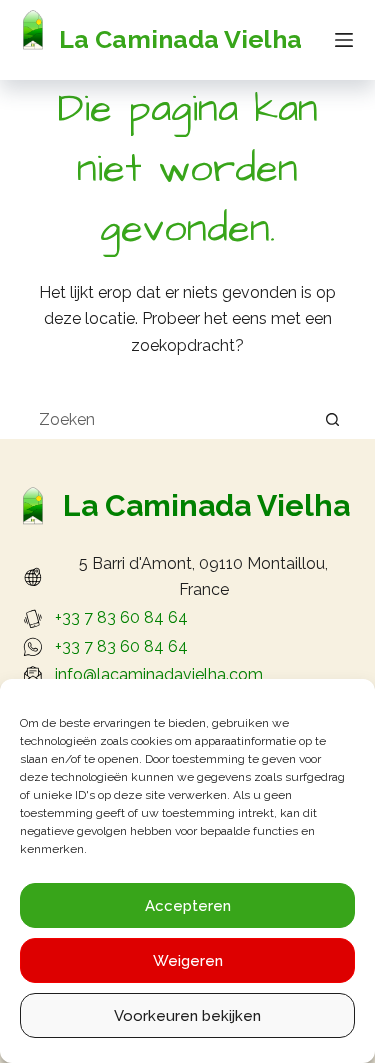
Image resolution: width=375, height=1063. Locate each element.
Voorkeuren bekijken (187, 1016)
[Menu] (344, 40)
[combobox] (169, 419)
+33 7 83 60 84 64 (121, 617)
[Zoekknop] (333, 419)
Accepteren (188, 906)
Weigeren (188, 961)
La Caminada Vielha (180, 39)
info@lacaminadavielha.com (159, 674)
